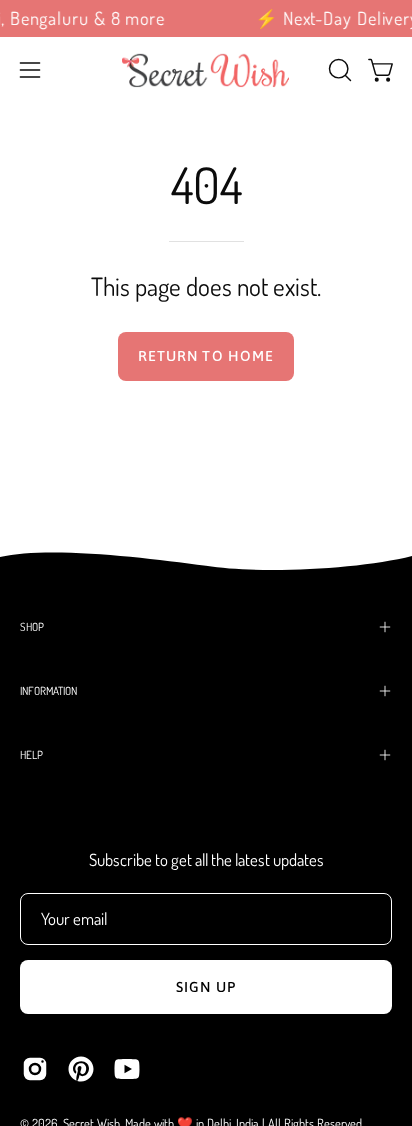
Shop (32, 626)
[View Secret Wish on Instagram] (35, 1069)
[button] (338, 70)
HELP (31, 754)
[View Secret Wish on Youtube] (127, 1069)
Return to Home (206, 356)
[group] (206, 18)
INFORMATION (48, 690)
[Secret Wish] (206, 70)
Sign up (206, 987)
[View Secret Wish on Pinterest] (81, 1069)
